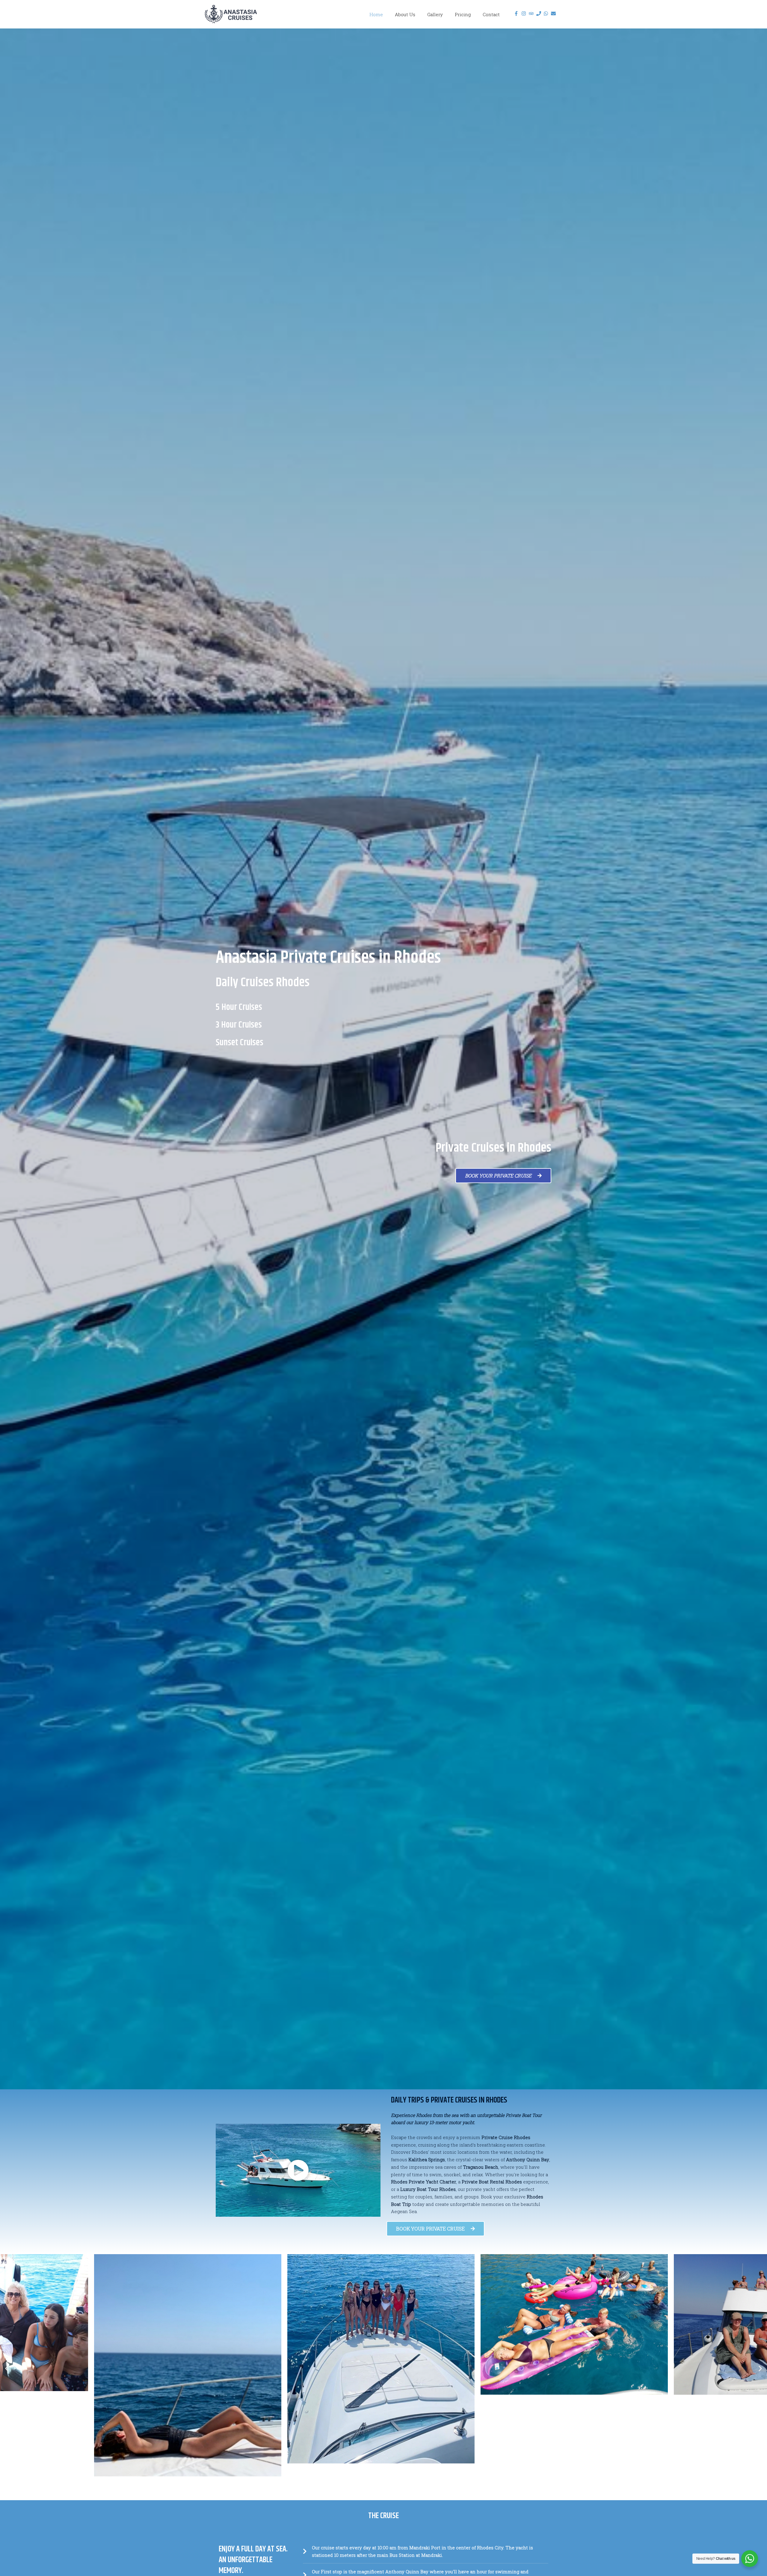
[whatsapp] (547, 13)
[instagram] (524, 13)
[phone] (539, 13)
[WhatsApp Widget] (750, 2559)
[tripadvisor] (532, 13)
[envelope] (554, 13)
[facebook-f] (517, 13)
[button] (7, 2368)
